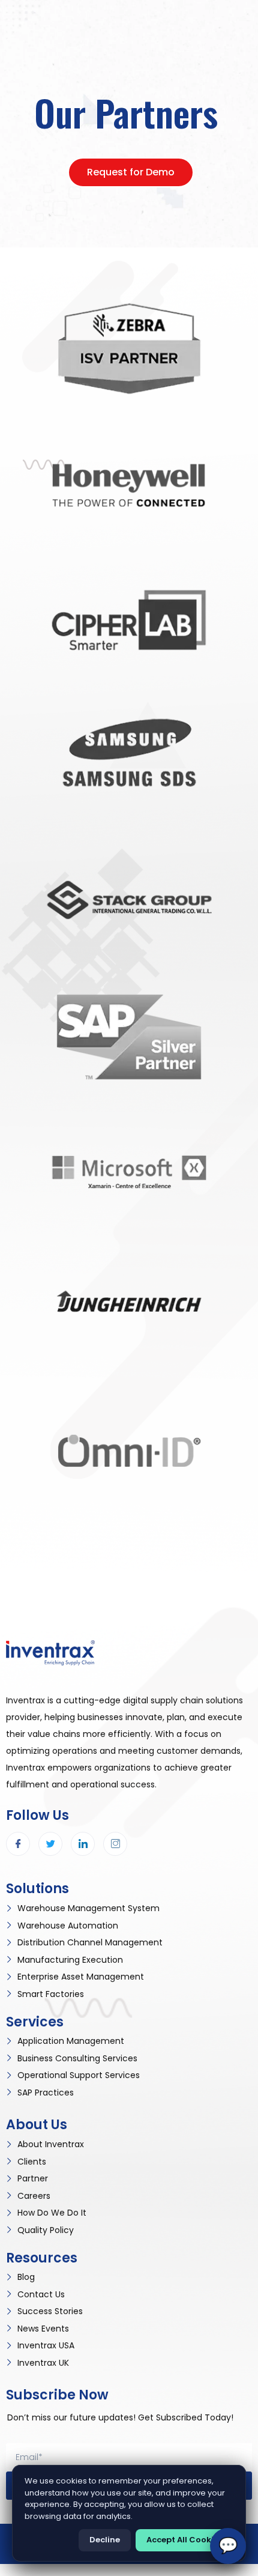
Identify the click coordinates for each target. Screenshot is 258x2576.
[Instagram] (115, 1844)
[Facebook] (18, 1844)
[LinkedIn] (83, 1844)
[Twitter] (50, 1844)
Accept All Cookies (184, 2540)
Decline (105, 2540)
